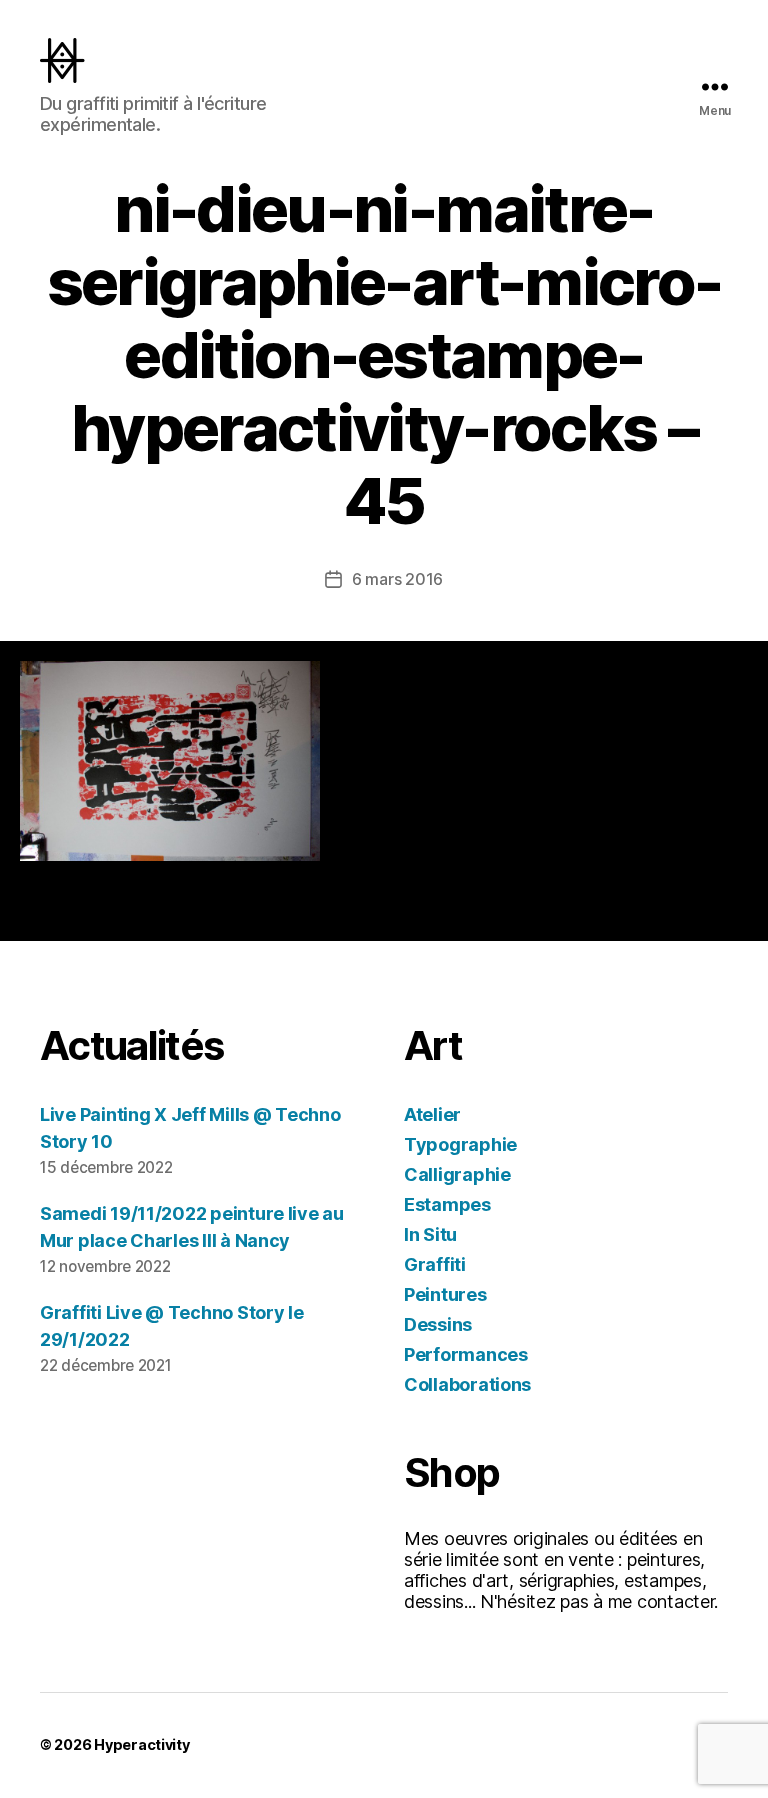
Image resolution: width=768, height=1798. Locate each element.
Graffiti (435, 1264)
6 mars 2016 (397, 579)
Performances (466, 1354)
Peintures (445, 1294)
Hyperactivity (142, 1744)
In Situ (430, 1234)
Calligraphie (457, 1174)
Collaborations (467, 1384)
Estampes (447, 1204)
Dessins (438, 1324)
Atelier (432, 1114)
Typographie (460, 1144)
